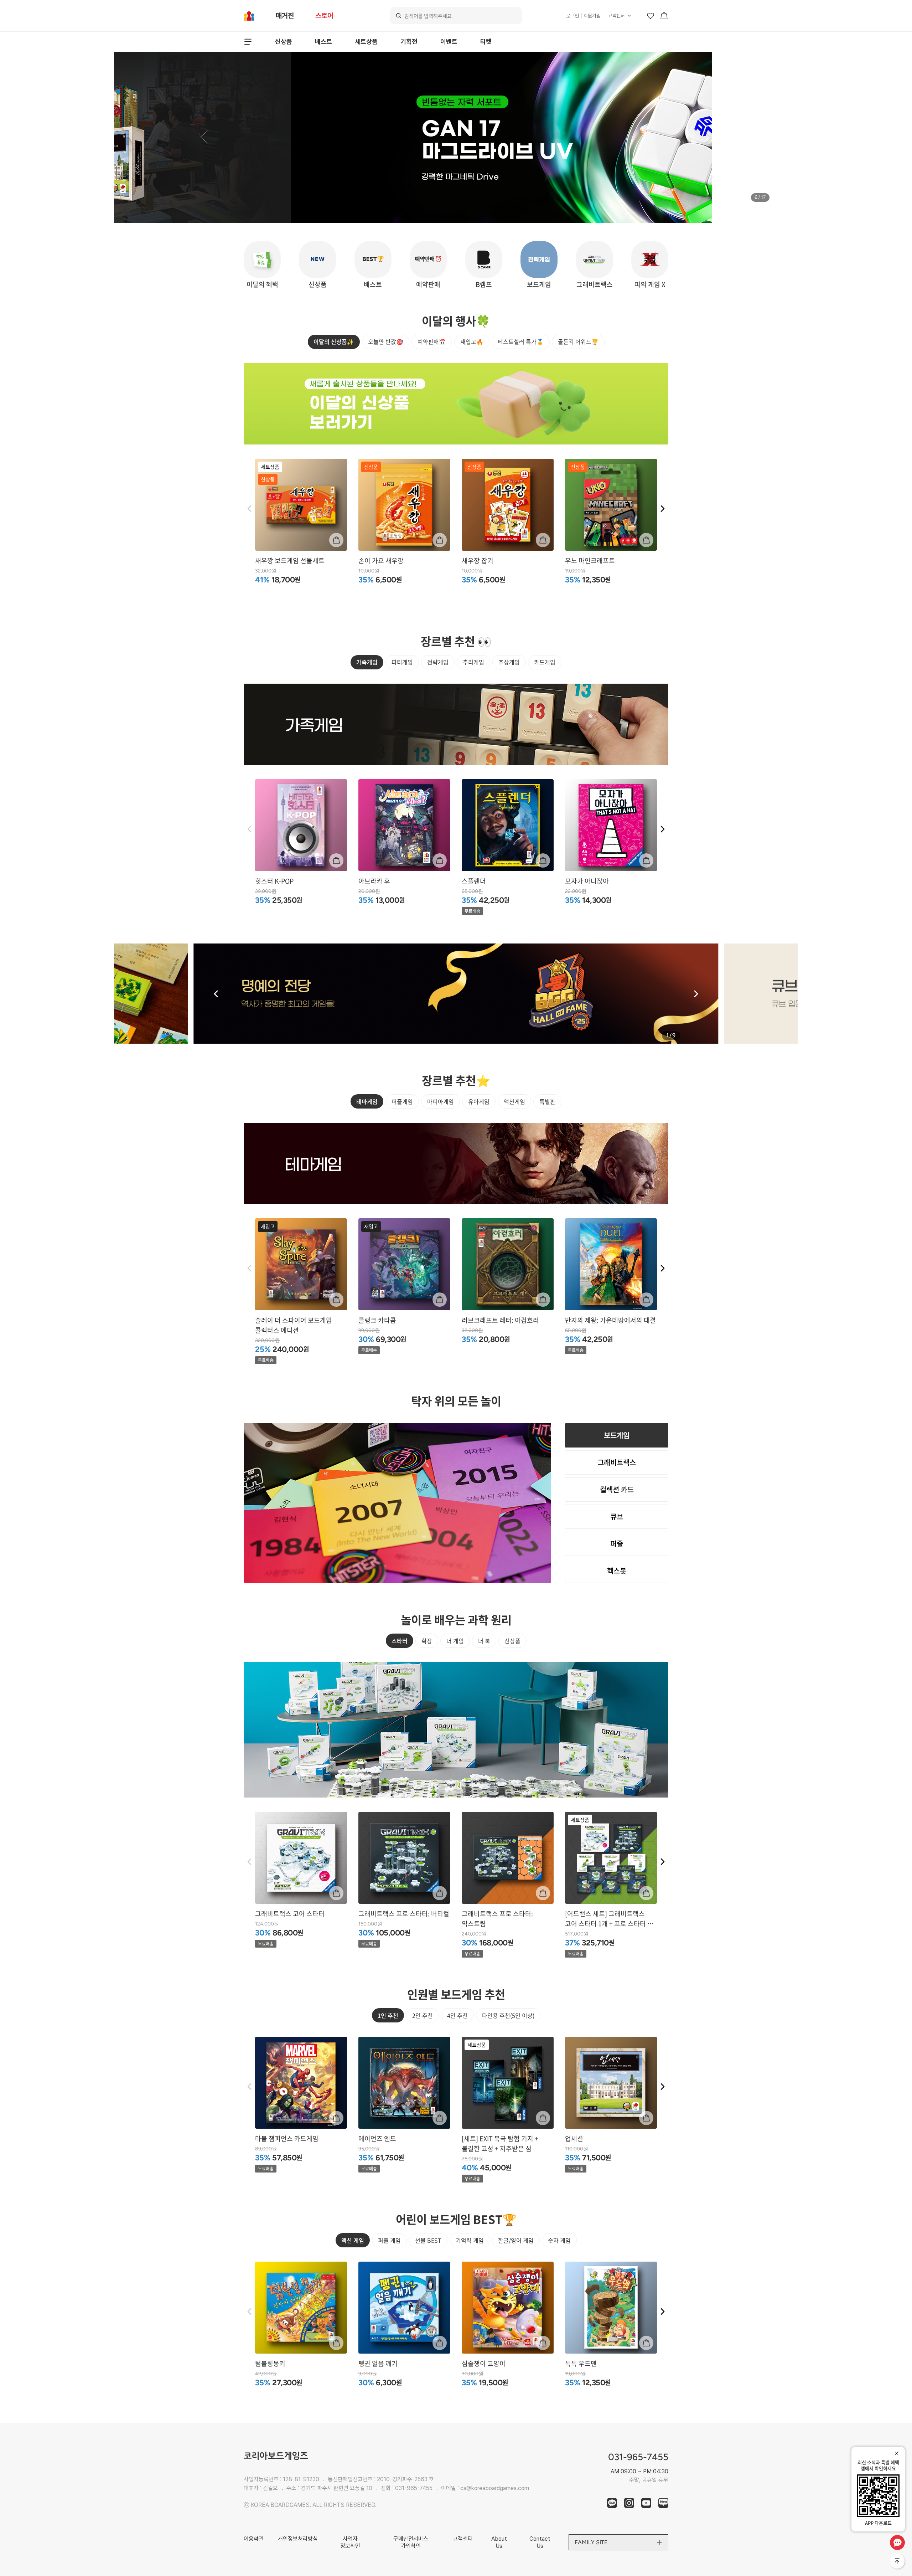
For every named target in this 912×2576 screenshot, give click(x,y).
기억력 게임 (470, 2240)
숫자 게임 (559, 2240)
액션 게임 (353, 2240)
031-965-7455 (414, 2488)
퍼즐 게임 (389, 2240)
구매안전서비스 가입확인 (411, 2542)
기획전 (409, 42)
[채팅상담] (897, 2542)
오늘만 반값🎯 (386, 341)
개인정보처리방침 (298, 2539)
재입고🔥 (472, 341)
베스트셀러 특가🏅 (521, 341)
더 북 (484, 1641)
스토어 (324, 16)
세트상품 (366, 42)
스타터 (400, 1641)
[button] (204, 138)
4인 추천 (457, 2015)
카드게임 (545, 662)
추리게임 (473, 662)
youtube (646, 2503)
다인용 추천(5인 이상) (508, 2015)
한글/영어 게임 (516, 2240)
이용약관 (254, 2539)
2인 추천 (423, 2015)
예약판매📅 (432, 341)
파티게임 (402, 662)
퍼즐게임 (402, 1101)
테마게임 (367, 1101)
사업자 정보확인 (350, 2542)
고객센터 (616, 16)
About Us (499, 2542)
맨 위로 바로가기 (898, 2562)
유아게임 (479, 1101)
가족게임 (367, 662)
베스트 (323, 42)
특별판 (547, 1101)
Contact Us (540, 2542)
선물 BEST (428, 2240)
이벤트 (449, 42)
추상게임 (509, 662)
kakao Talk (612, 2503)
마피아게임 (441, 1101)
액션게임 (514, 1101)
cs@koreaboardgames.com (495, 2488)
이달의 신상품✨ (334, 341)
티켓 (486, 42)
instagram (629, 2503)
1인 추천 (388, 2015)
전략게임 (438, 662)
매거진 (285, 16)
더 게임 (455, 1641)
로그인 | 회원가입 (583, 16)
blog (663, 2503)
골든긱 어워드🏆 (578, 341)
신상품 (284, 42)
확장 (427, 1641)
